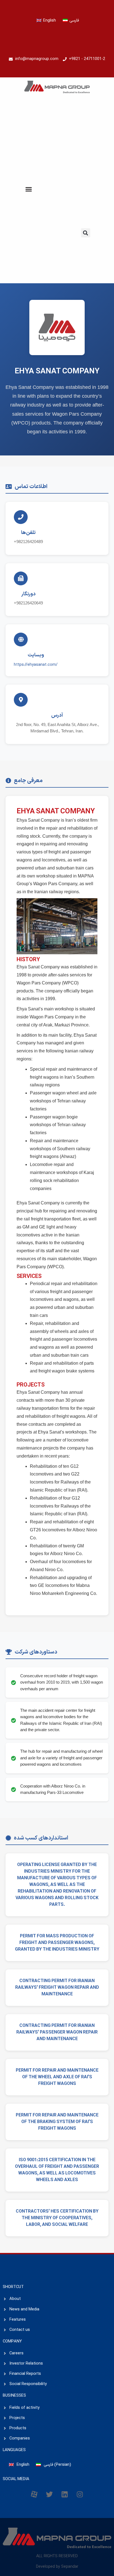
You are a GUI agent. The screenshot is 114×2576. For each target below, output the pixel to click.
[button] (86, 233)
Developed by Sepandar (57, 2567)
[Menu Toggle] (29, 189)
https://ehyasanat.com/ (36, 665)
